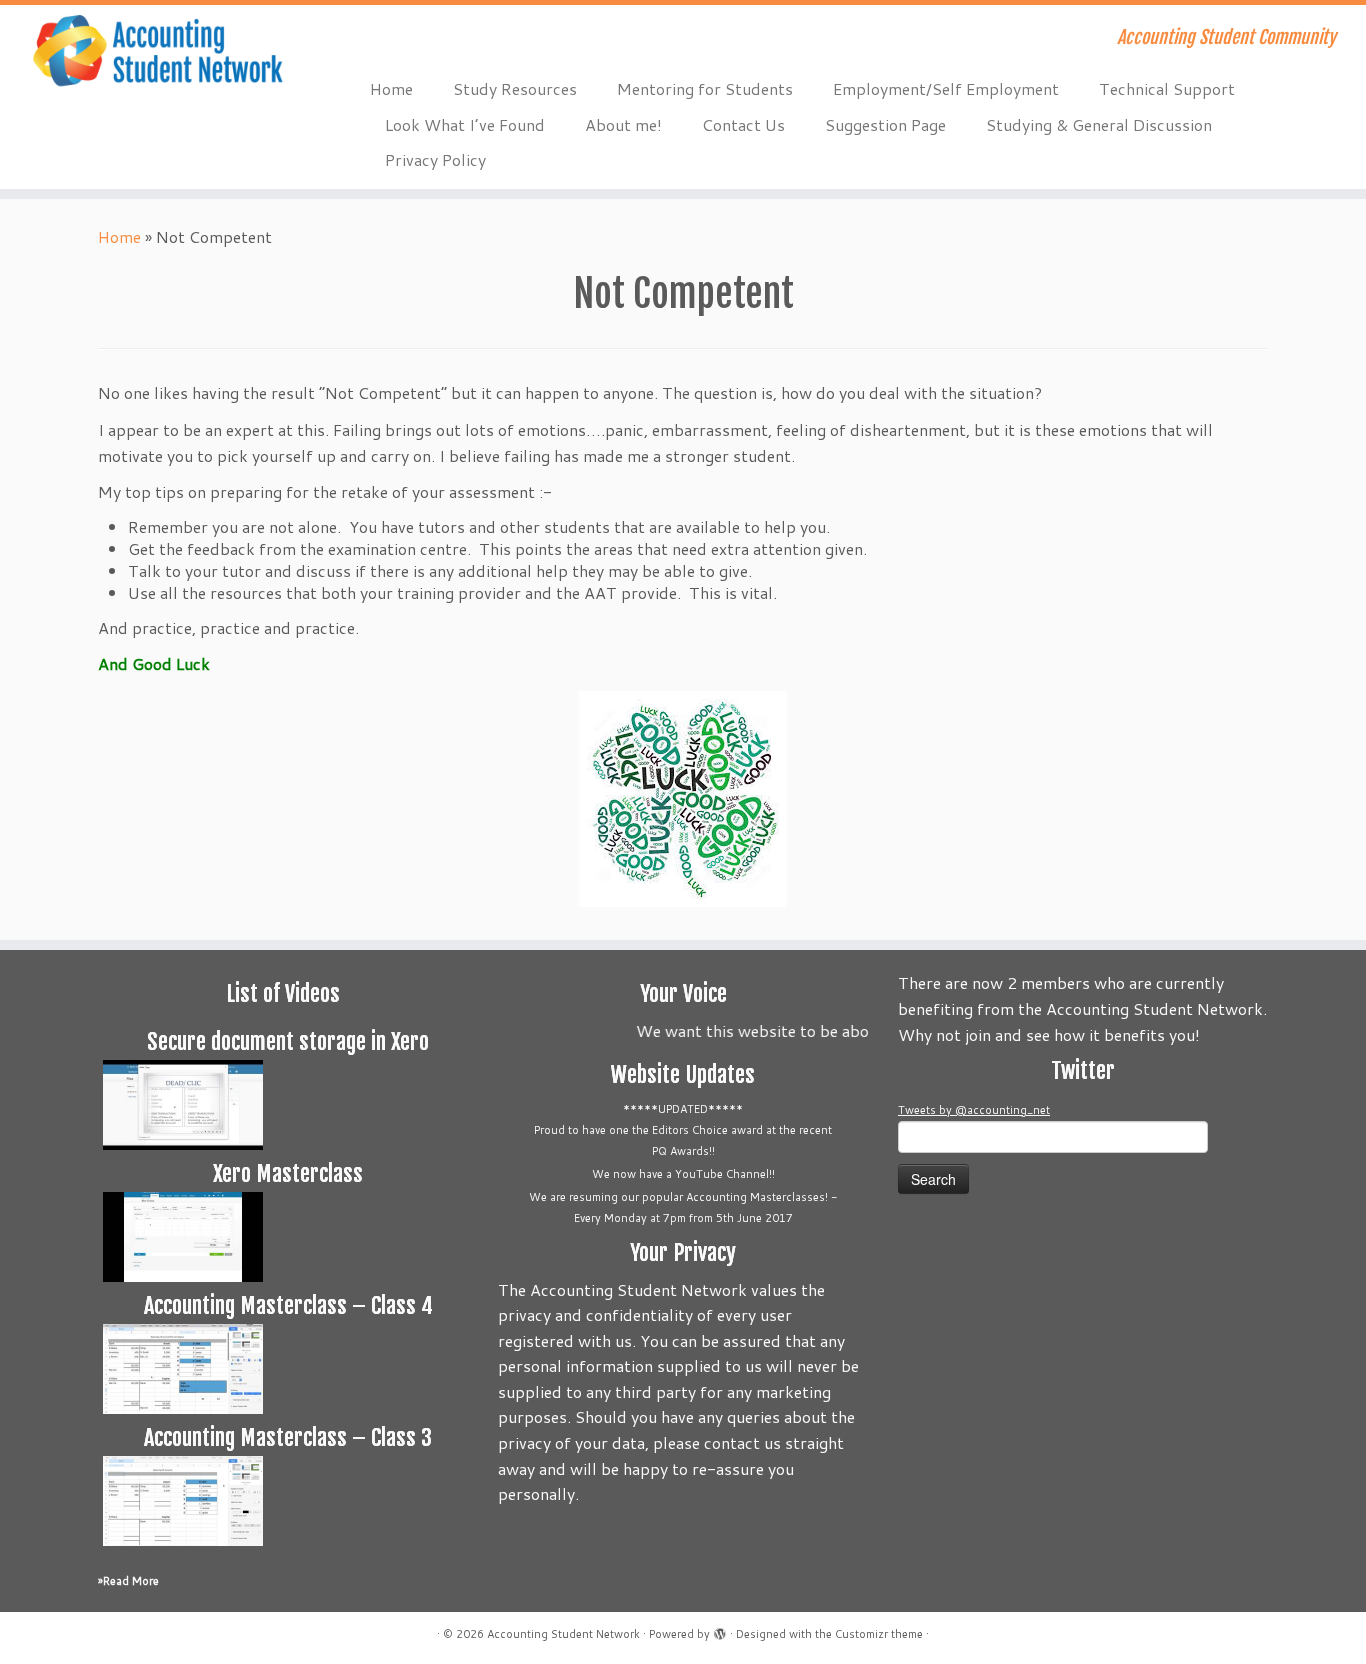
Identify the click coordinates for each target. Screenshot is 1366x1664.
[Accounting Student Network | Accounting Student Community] (157, 52)
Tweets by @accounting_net (974, 1110)
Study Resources (515, 88)
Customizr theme (879, 1634)
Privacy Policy (435, 159)
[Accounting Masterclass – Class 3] (183, 1500)
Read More (131, 1581)
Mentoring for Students (705, 88)
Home (391, 88)
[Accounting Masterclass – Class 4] (183, 1368)
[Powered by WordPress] (720, 1630)
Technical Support (1167, 88)
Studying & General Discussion (1099, 124)
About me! (623, 124)
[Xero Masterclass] (183, 1236)
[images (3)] (683, 799)
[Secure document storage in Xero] (183, 1104)
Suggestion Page (885, 124)
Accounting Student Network (563, 1634)
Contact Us (743, 124)
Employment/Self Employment (946, 88)
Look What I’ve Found (465, 124)
